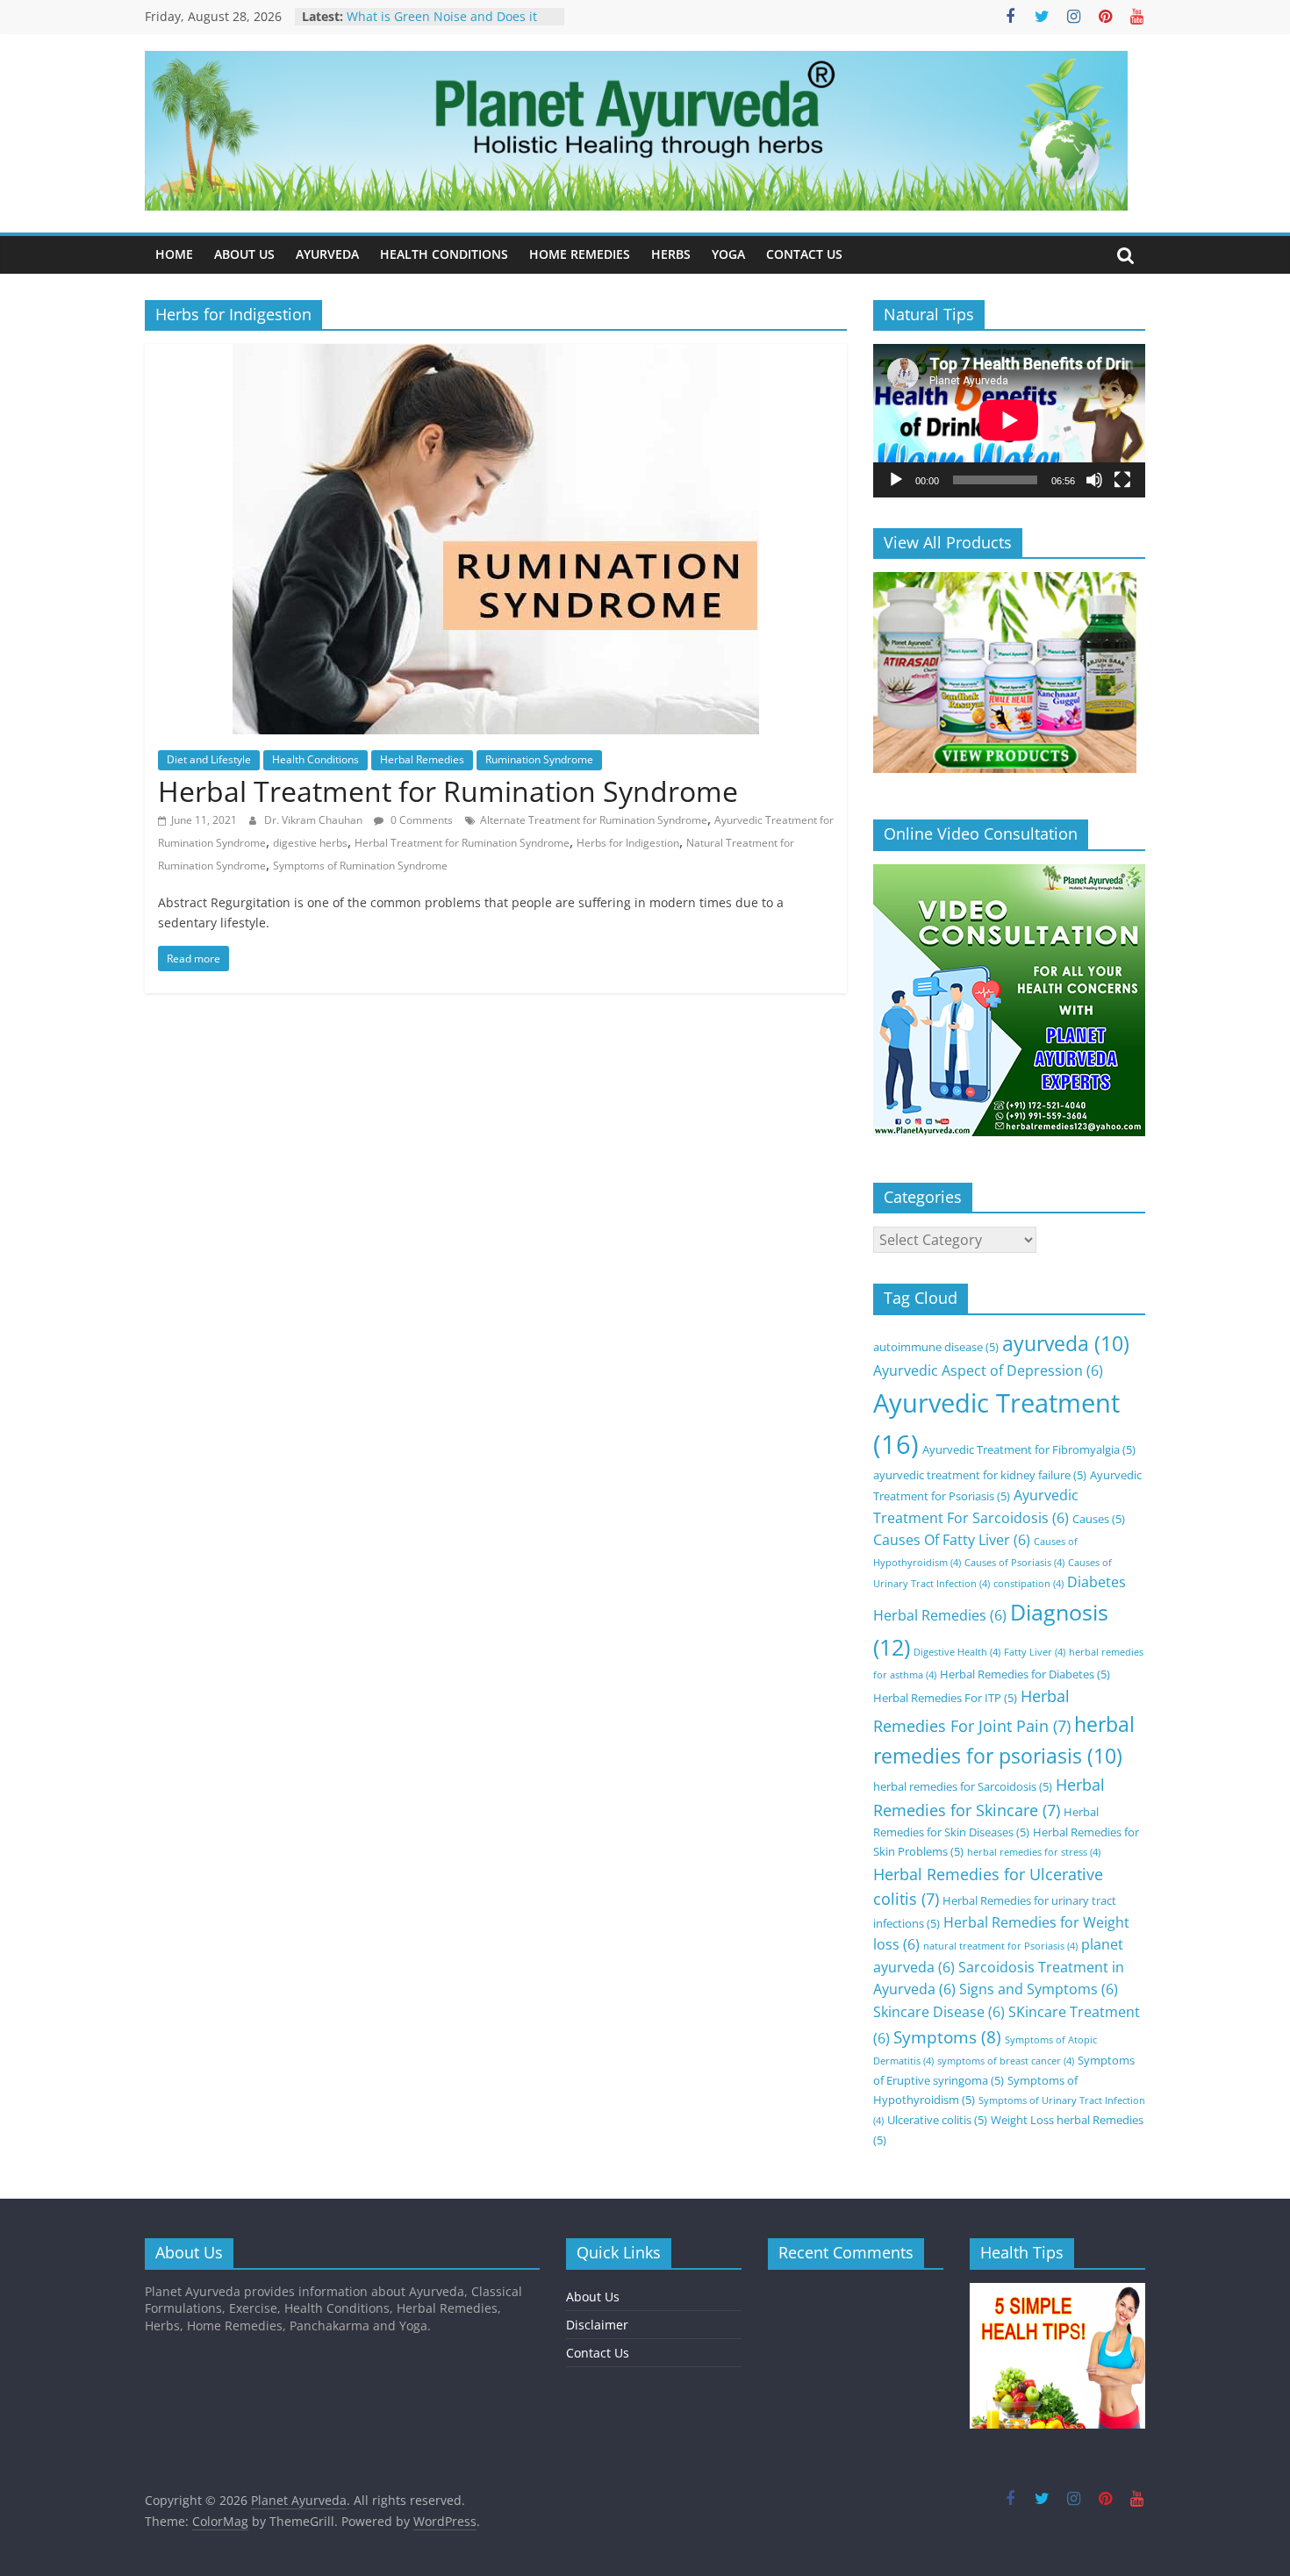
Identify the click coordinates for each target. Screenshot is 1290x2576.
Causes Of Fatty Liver (952, 1540)
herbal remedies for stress (1034, 1852)
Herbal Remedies (422, 759)
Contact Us (598, 2353)
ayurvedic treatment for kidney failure (980, 1475)
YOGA (728, 254)
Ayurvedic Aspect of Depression (988, 1370)
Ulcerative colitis (937, 2120)
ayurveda (1066, 1344)
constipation (1028, 1584)
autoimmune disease (936, 1347)
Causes (1099, 1519)
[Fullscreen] (1122, 480)
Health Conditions (315, 759)
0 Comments (420, 820)
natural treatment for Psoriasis (1000, 1946)
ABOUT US (244, 254)
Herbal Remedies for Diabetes (1025, 1674)
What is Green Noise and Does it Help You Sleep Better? (442, 25)
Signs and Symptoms (1039, 1989)
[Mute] (1094, 480)
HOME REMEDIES (580, 254)
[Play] (896, 480)
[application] (1009, 420)
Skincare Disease (939, 2012)
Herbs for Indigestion (628, 843)
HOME (174, 254)
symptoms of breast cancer (1006, 2061)
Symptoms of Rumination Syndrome (360, 866)
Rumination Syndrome (539, 759)
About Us (593, 2297)
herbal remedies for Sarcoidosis (963, 1786)
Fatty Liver (1035, 1652)
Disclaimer (597, 2325)
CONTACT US (804, 254)
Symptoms (947, 2037)
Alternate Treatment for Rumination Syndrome (594, 820)
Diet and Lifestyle (209, 759)
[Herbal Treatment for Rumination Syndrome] (496, 354)
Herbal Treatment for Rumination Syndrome (448, 791)
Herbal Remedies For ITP (945, 1698)
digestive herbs (310, 843)
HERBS (671, 254)
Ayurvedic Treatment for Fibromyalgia (1029, 1449)
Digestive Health (957, 1652)
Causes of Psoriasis (1014, 1563)
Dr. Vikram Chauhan (315, 820)
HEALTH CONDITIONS (444, 254)
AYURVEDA (327, 254)
